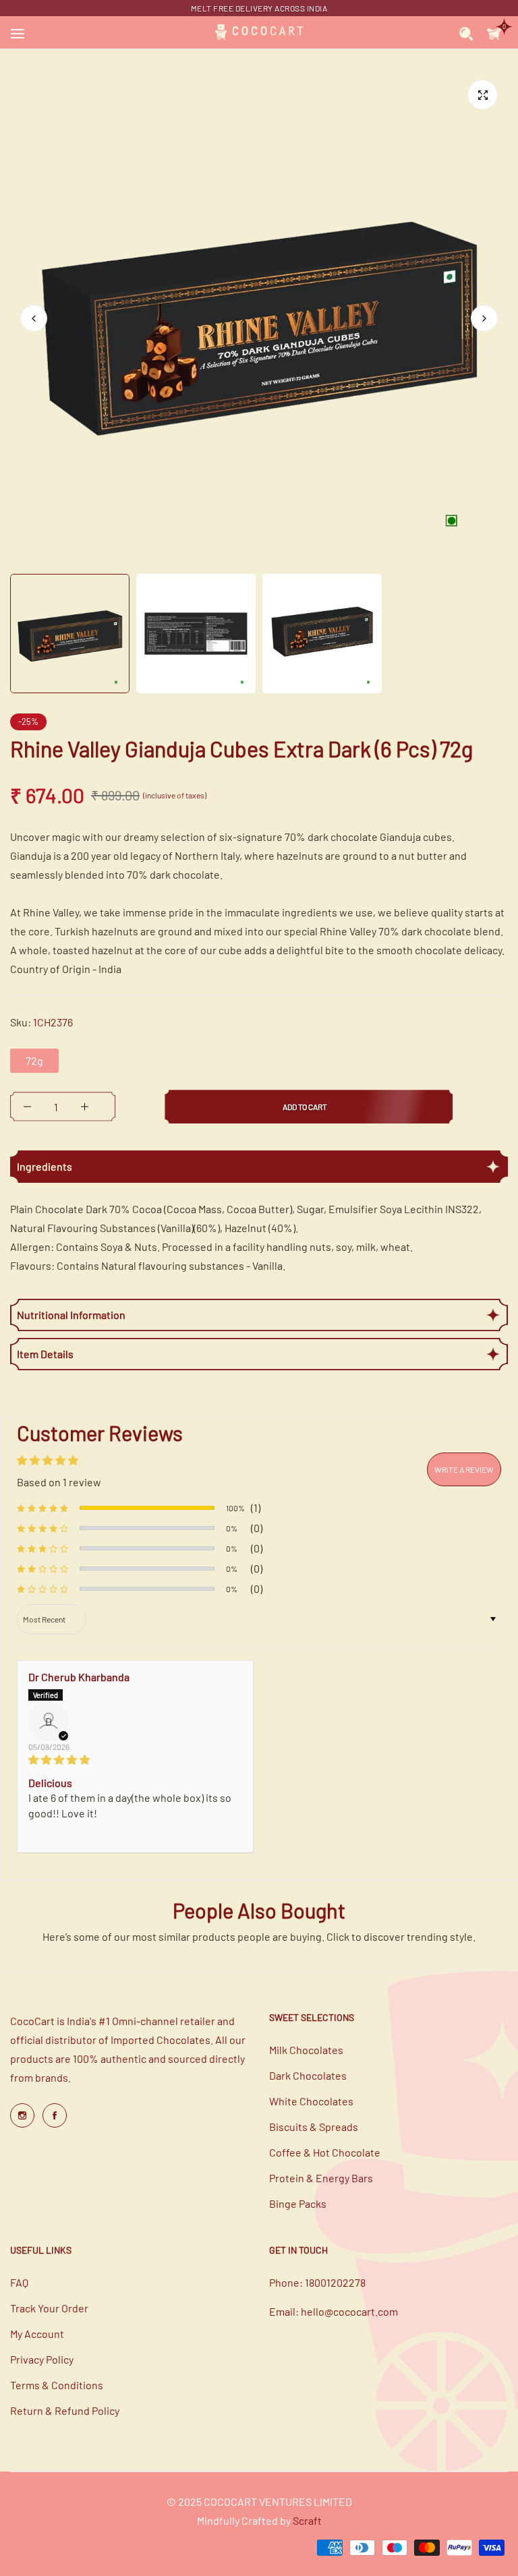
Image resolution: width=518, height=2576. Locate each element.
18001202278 (335, 2282)
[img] (135, 1759)
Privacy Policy (42, 2359)
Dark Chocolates (308, 2075)
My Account (37, 2334)
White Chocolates (311, 2101)
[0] (494, 32)
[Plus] (85, 1107)
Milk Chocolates (306, 2050)
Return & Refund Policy (65, 2410)
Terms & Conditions (57, 2385)
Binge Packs (298, 2203)
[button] (484, 318)
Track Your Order (49, 2308)
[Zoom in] (483, 95)
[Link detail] (22, 2115)
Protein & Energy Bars (321, 2178)
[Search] (466, 32)
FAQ (19, 2282)
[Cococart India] (259, 32)
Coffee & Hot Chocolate (325, 2152)
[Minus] (27, 1107)
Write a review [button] (464, 1469)
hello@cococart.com (349, 2311)
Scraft (307, 2520)
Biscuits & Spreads (314, 2127)
